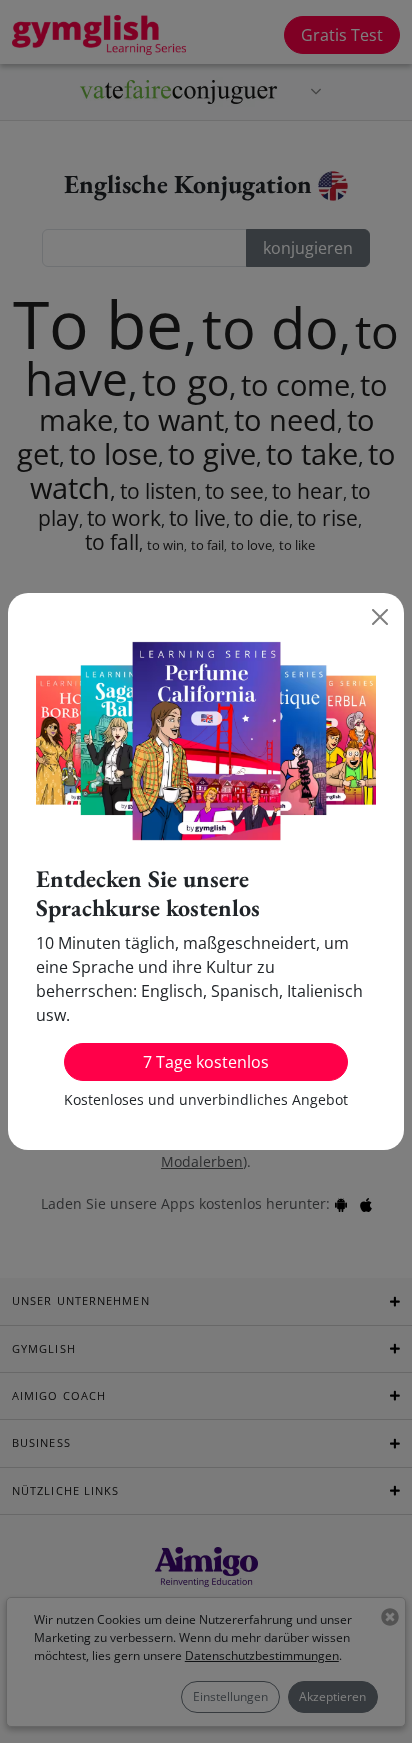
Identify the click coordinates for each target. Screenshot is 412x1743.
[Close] (380, 617)
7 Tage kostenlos (206, 1062)
